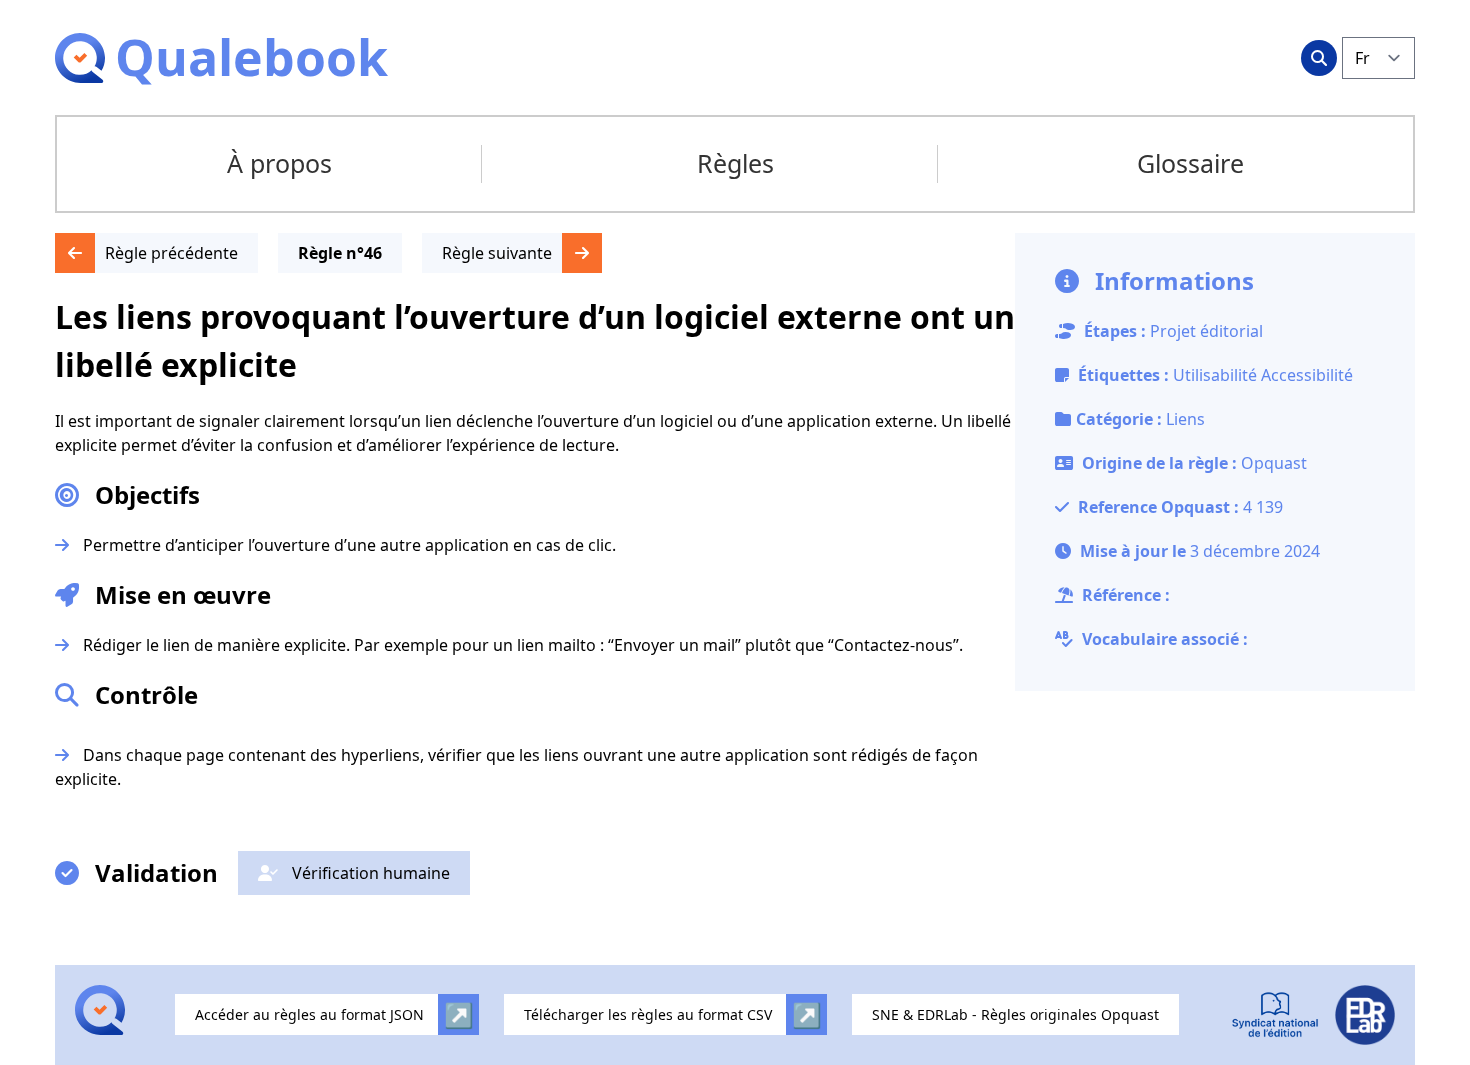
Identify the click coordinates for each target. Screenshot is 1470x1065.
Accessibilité (1307, 375)
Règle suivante (497, 253)
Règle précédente (171, 253)
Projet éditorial (1206, 331)
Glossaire (1190, 163)
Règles (735, 163)
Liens (1185, 419)
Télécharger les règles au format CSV (648, 1014)
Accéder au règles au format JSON (309, 1014)
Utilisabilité (1217, 375)
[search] (1319, 58)
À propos (279, 163)
